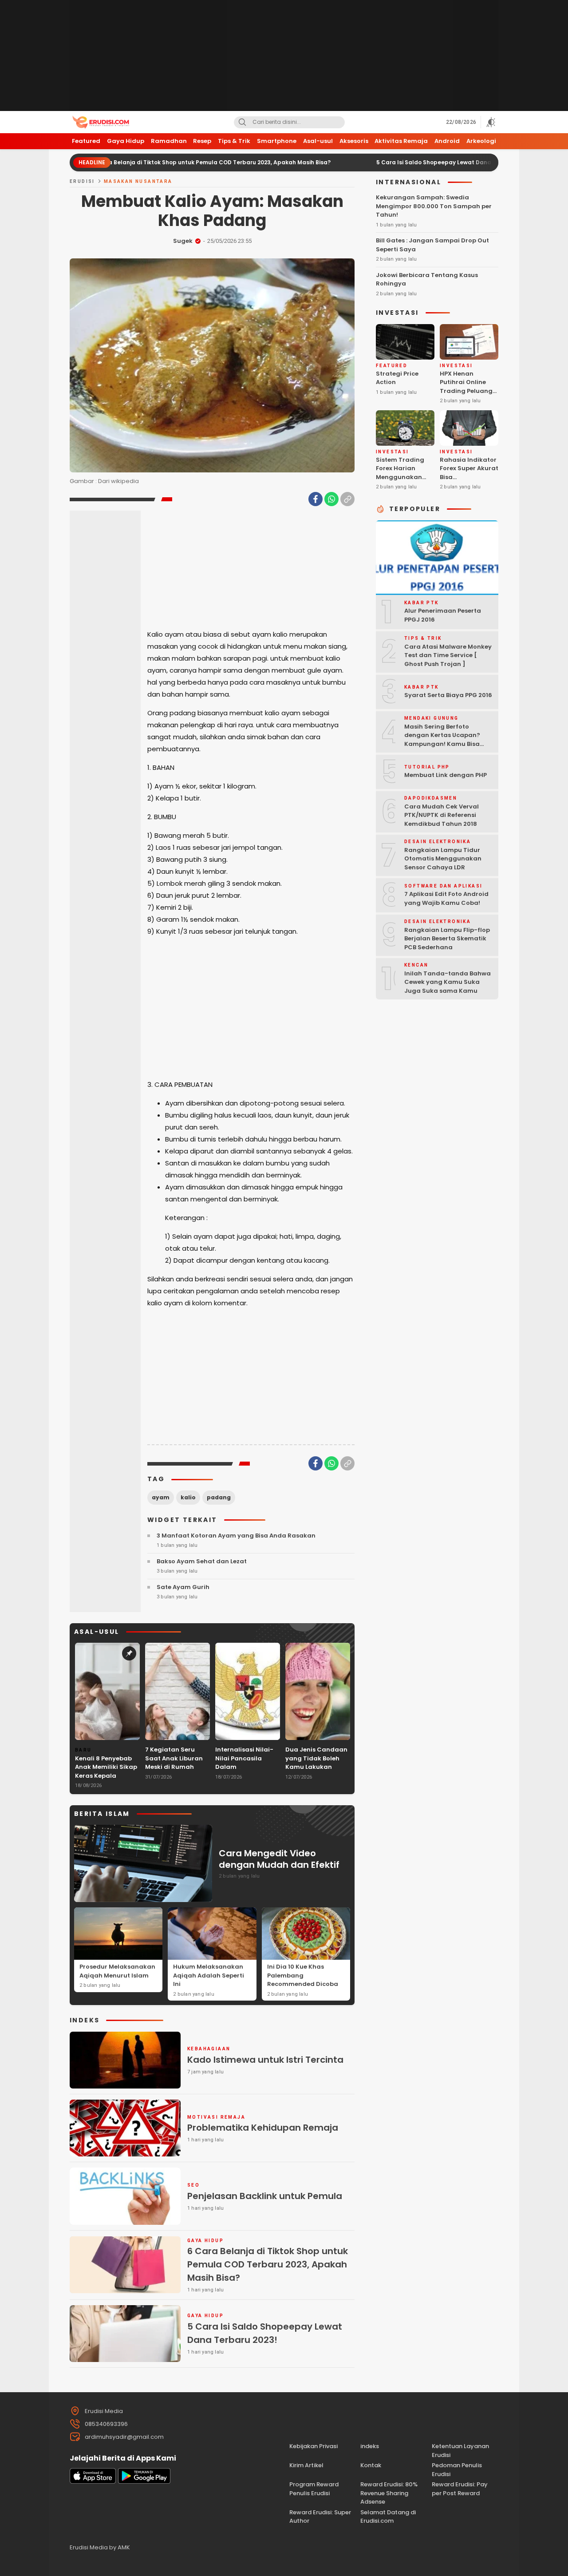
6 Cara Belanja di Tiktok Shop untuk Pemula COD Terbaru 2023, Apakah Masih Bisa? (141, 162)
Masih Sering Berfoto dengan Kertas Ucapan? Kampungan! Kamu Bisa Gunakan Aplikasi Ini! (442, 740)
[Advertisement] (284, 55)
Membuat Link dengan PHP (446, 775)
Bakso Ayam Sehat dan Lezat (202, 1561)
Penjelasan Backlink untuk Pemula (265, 2196)
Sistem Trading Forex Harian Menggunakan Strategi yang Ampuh (400, 477)
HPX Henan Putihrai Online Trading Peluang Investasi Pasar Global (466, 391)
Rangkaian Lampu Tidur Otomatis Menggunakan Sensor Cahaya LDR (443, 859)
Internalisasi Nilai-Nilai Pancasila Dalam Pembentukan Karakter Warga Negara (244, 1771)
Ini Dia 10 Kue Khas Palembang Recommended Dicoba (303, 1975)
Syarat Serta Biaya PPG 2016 (448, 695)
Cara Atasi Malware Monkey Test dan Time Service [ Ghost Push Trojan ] (448, 655)
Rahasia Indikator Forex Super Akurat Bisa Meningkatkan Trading (469, 477)
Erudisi (82, 181)
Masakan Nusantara (138, 181)
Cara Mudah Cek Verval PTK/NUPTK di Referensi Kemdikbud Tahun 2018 (442, 815)
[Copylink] (347, 499)
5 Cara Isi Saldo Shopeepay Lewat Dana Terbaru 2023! (383, 162)
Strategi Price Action (397, 378)
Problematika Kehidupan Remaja (263, 2128)
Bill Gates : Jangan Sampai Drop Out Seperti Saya (432, 245)
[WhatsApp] (331, 499)
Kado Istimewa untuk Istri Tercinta (265, 2060)
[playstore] (144, 2482)
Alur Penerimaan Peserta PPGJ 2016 (443, 615)
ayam (161, 1497)
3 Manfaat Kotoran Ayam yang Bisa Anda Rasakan (236, 1536)
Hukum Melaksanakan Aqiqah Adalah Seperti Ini (209, 1975)
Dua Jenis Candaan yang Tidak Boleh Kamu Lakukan (316, 1758)
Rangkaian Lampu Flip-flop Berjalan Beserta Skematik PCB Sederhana (447, 939)
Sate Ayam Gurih (183, 1587)
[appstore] (93, 2482)
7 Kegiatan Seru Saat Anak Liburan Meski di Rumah (174, 1758)
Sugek (183, 241)
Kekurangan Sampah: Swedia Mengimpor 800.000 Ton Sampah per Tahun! (434, 206)
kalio (188, 1497)
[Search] (242, 122)
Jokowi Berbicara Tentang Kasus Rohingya (427, 279)
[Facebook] (316, 499)
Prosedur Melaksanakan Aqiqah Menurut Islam (117, 1971)
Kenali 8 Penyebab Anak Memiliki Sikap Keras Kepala (106, 1767)
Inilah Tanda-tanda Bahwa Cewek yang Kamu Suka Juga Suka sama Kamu (448, 982)
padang (219, 1497)
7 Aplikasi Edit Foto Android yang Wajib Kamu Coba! (446, 898)
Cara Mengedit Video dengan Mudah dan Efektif (279, 1859)
